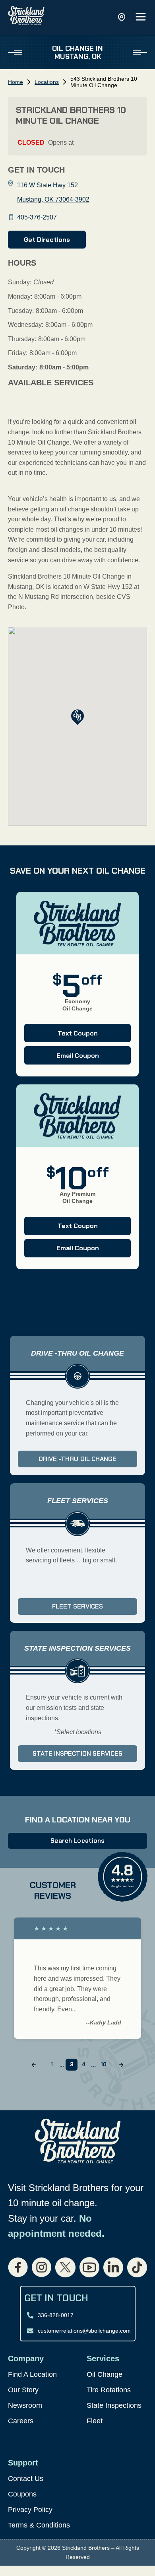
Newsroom (25, 2405)
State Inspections (114, 2405)
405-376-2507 (37, 217)
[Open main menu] (141, 17)
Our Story (23, 2390)
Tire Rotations (109, 2390)
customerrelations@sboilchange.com (84, 2331)
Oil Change (105, 2374)
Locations (47, 82)
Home (15, 82)
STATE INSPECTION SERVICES (77, 1753)
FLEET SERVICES (77, 1606)
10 (104, 2064)
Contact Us (26, 2479)
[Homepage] (26, 17)
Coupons (22, 2494)
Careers (21, 2421)
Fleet (95, 2421)
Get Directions (47, 240)
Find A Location (32, 2374)
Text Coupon (61, 1035)
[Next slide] (121, 2065)
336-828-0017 (56, 2315)
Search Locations (77, 1841)
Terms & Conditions (39, 2525)
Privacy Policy (30, 2510)
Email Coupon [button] (62, 1058)
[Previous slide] (34, 2065)
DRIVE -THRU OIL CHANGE (77, 1459)
